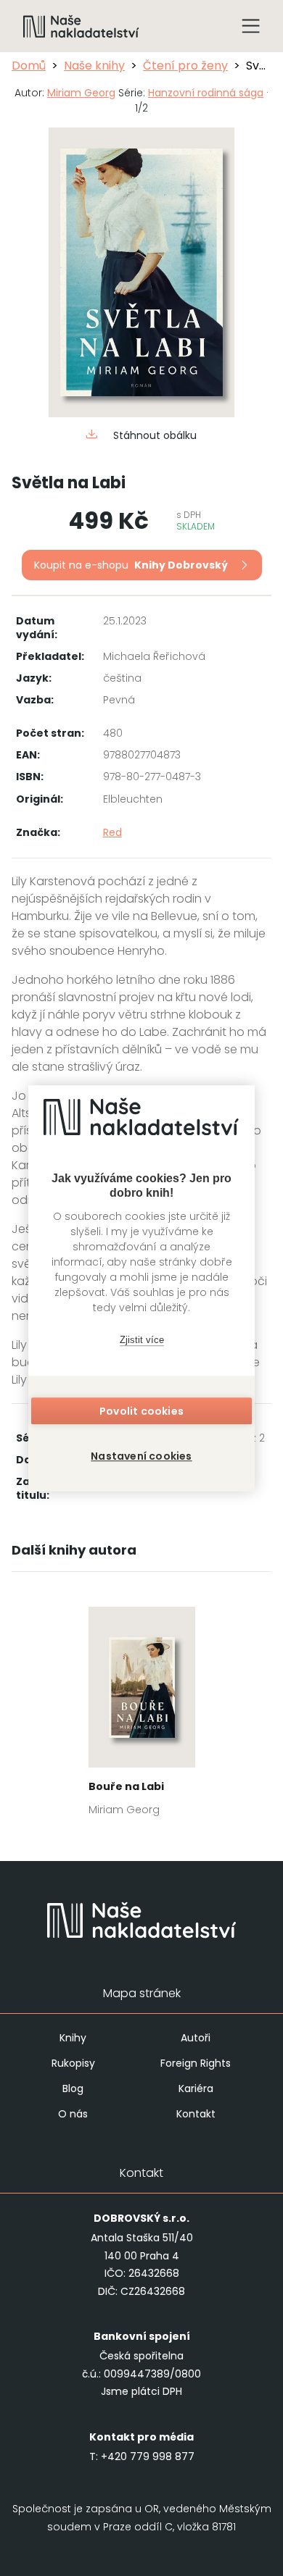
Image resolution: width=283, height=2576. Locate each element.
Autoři (196, 2038)
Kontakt (196, 2114)
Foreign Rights (196, 2063)
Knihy (73, 2038)
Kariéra (196, 2088)
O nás (73, 2114)
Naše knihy (94, 66)
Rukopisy (73, 2063)
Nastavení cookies (141, 1456)
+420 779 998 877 (148, 2456)
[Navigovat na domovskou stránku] (81, 26)
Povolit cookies (141, 1411)
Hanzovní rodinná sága (206, 93)
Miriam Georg (81, 93)
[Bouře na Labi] (142, 1716)
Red (112, 832)
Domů (29, 66)
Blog (73, 2088)
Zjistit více (142, 1340)
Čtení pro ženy (185, 66)
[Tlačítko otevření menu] (251, 26)
